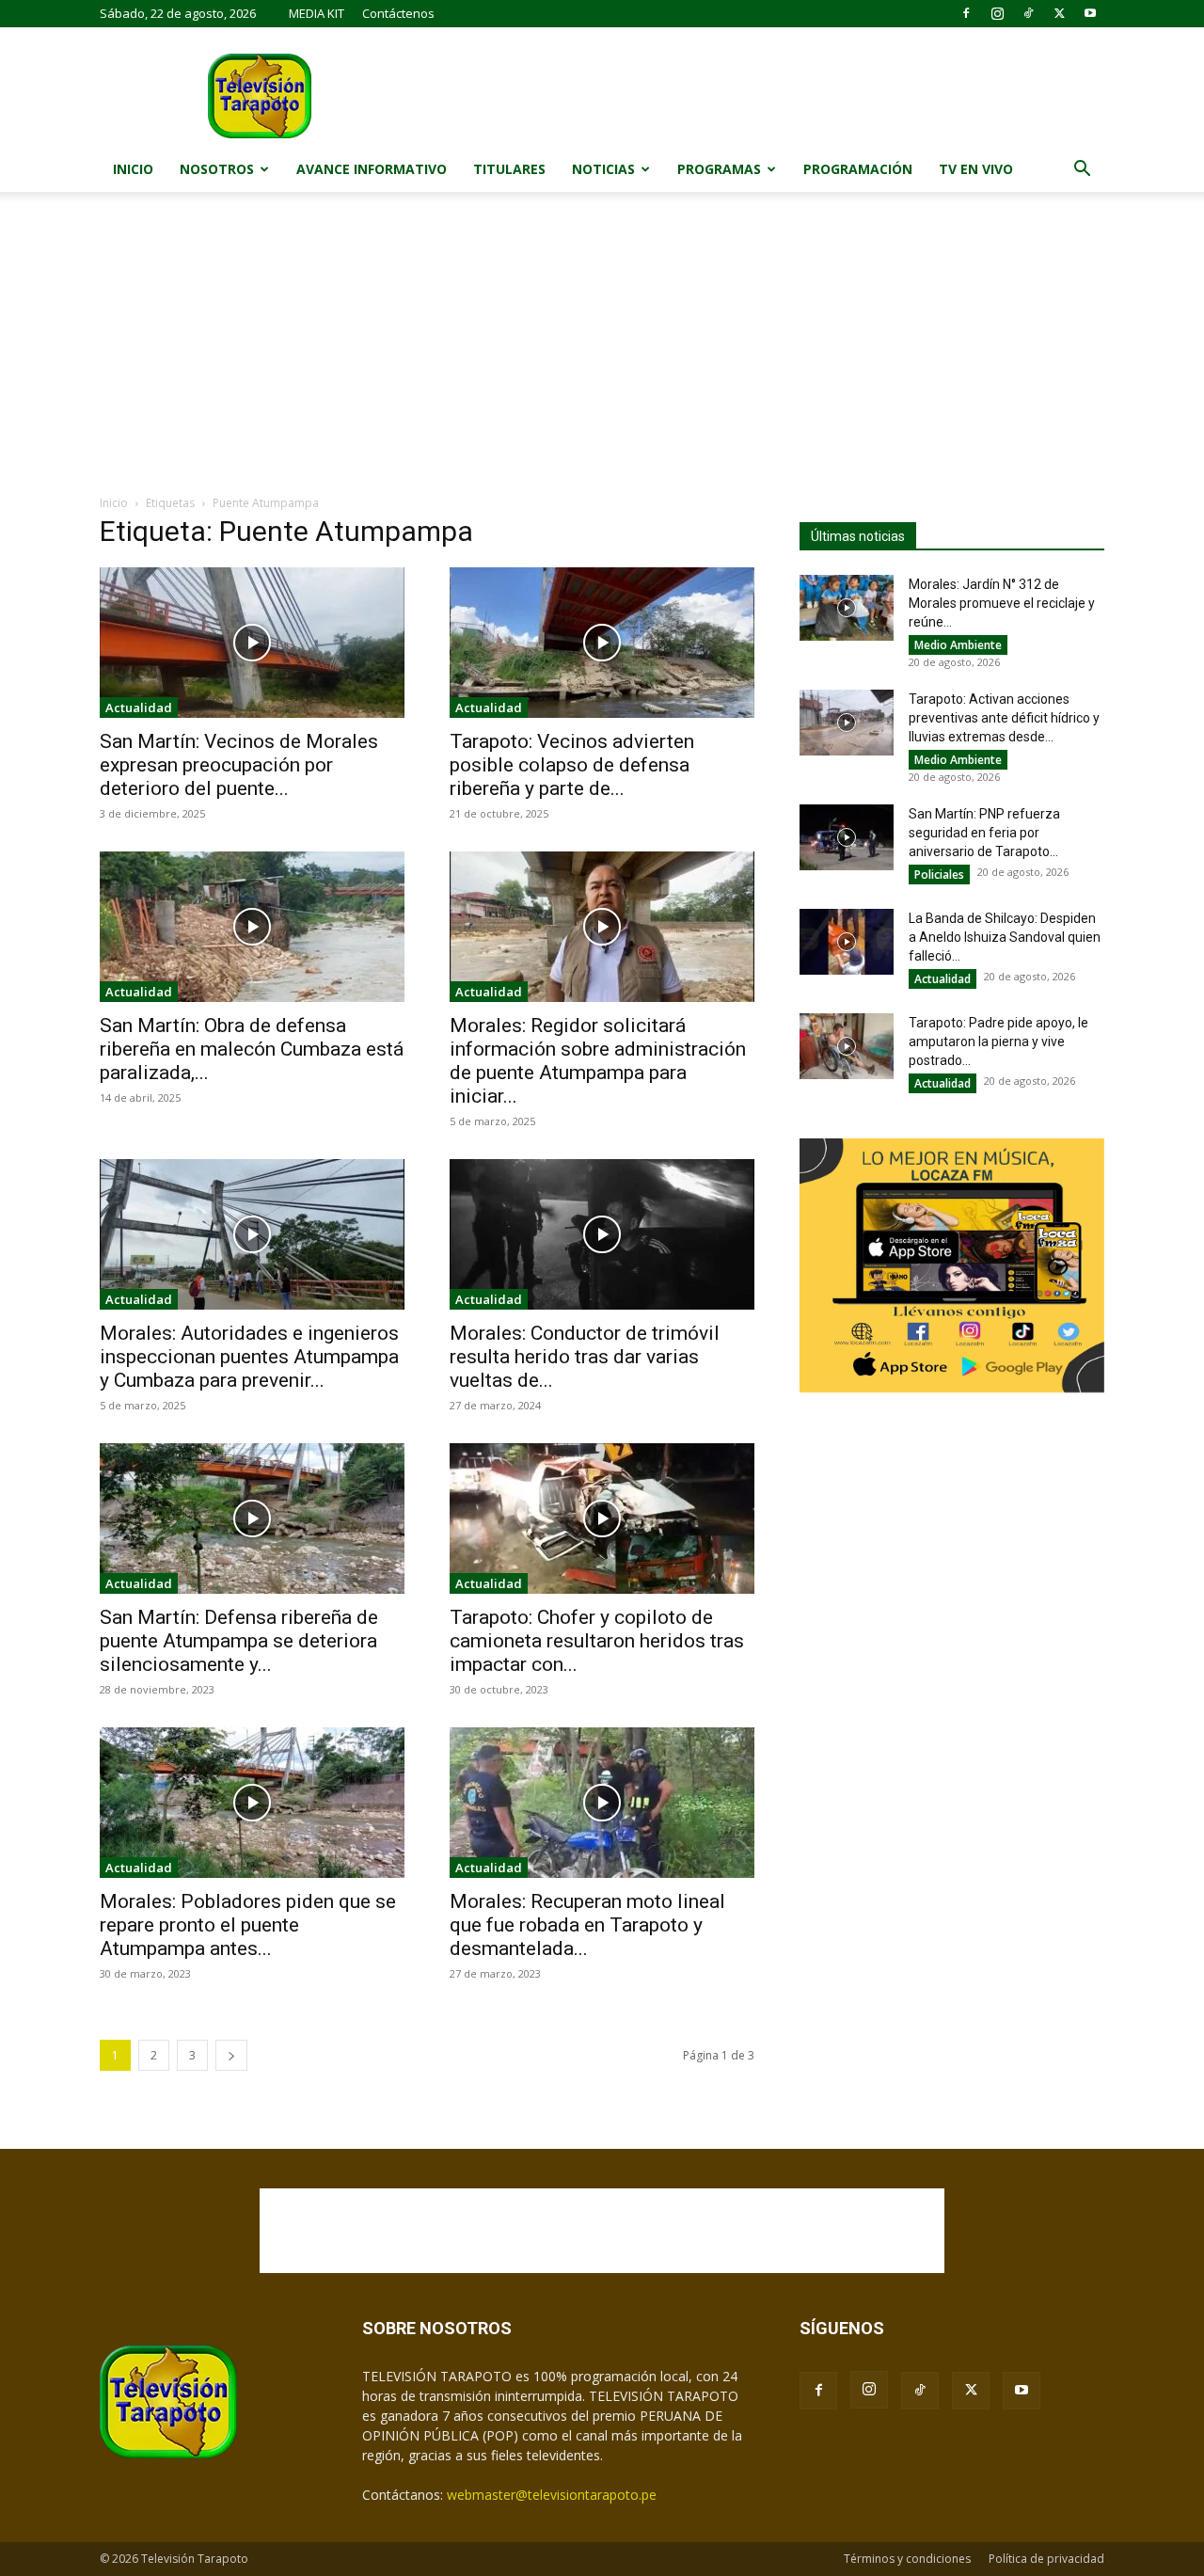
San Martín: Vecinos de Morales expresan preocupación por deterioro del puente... (239, 765)
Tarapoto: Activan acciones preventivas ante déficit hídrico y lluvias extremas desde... (1004, 718)
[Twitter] (1059, 13)
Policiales (939, 875)
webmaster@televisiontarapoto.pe (552, 2495)
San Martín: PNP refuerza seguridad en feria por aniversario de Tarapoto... (984, 833)
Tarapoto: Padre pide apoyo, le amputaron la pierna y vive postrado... (998, 1042)
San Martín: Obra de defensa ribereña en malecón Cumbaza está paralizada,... (252, 1049)
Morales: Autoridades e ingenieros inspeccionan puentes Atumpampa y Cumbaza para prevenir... (249, 1357)
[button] (1082, 171)
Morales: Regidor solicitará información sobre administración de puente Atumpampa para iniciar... (598, 1061)
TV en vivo (976, 169)
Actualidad (139, 708)
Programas (719, 169)
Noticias (603, 169)
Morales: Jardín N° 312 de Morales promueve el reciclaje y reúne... (1002, 603)
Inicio (133, 169)
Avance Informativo (372, 169)
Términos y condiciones (907, 2559)
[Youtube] (1090, 13)
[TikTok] (1028, 13)
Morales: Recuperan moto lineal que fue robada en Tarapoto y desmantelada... (587, 1925)
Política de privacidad (1046, 2559)
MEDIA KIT (317, 13)
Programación (858, 169)
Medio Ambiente (958, 645)
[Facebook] (966, 13)
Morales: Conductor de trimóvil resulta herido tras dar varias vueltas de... (585, 1357)
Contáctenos (398, 13)
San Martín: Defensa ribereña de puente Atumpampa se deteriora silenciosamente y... (239, 1641)
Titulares (509, 169)
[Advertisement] (602, 353)
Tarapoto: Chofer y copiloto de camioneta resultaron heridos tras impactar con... (597, 1641)
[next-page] (231, 2055)
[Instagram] (997, 13)
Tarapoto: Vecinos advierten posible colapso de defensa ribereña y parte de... (572, 765)
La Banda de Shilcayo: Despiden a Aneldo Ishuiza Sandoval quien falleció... (1005, 937)
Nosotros (217, 169)
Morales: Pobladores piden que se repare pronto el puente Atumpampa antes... (248, 1925)
